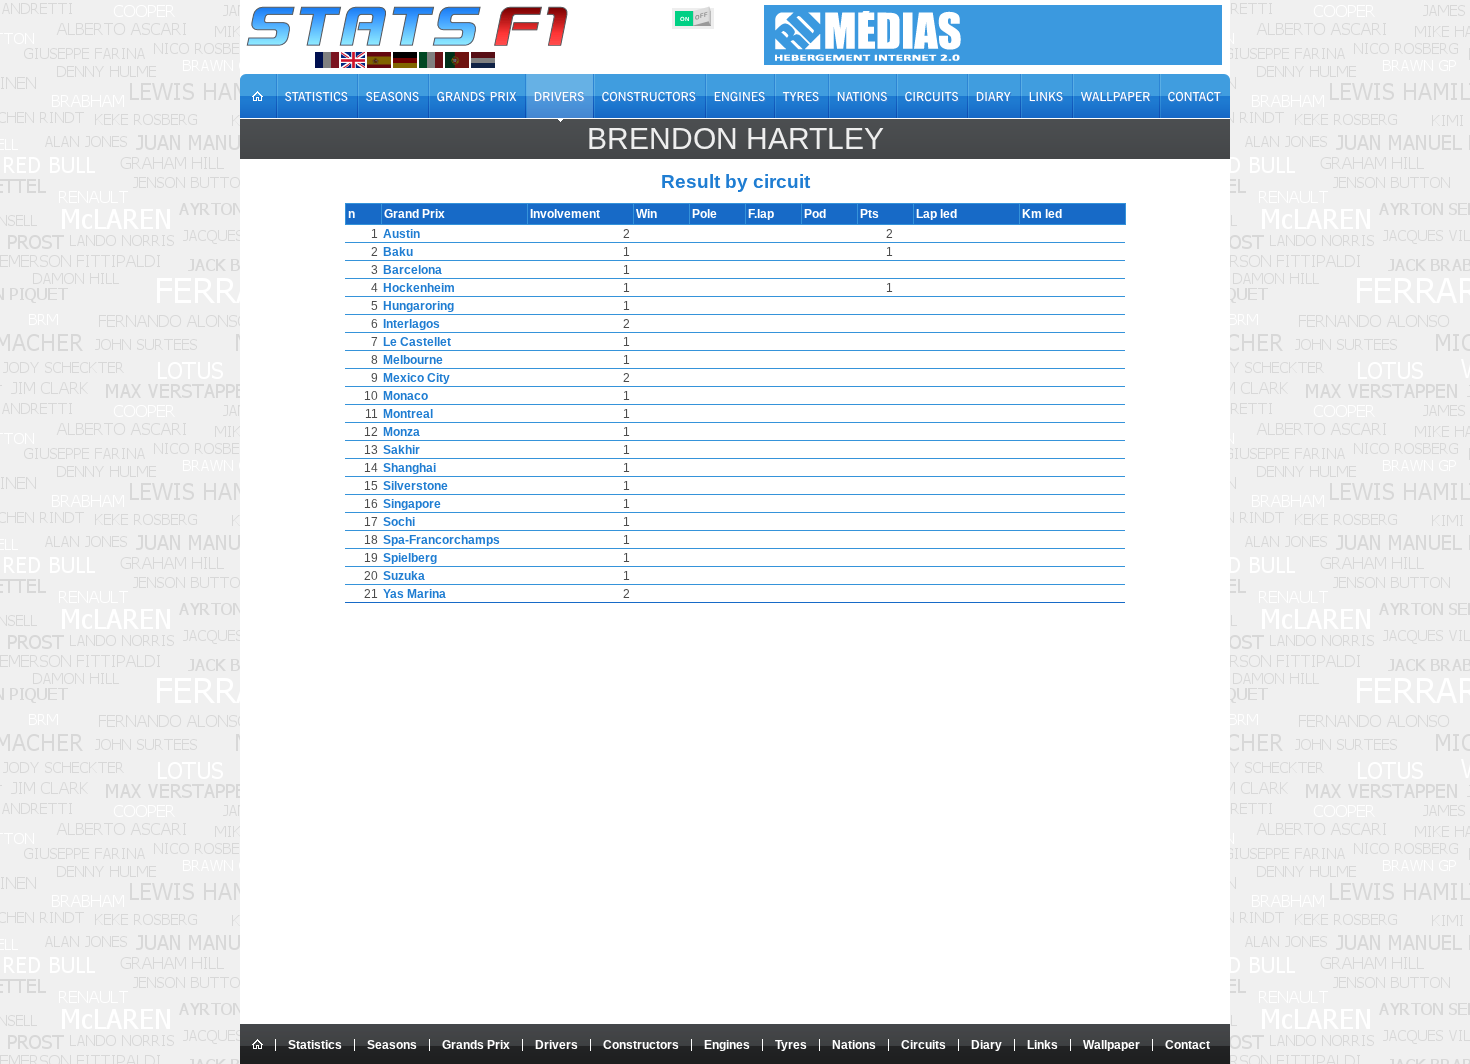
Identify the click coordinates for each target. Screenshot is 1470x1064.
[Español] (379, 60)
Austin (401, 234)
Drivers (556, 1045)
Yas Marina (414, 594)
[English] (353, 60)
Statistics (315, 1045)
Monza (401, 432)
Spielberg (410, 558)
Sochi (399, 522)
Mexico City (416, 378)
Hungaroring (418, 306)
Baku (398, 252)
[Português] (457, 60)
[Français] (327, 60)
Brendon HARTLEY (735, 138)
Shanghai (409, 468)
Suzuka (404, 576)
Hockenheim (419, 288)
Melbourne (413, 360)
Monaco (405, 396)
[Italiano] (431, 60)
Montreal (408, 414)
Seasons (392, 1045)
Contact (1187, 1045)
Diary (986, 1045)
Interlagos (411, 324)
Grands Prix (476, 1045)
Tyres (791, 1045)
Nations (854, 1045)
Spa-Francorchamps (441, 540)
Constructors (641, 1045)
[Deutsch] (405, 60)
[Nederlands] (483, 60)
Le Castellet (417, 342)
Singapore (412, 504)
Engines (727, 1045)
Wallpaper (1111, 1045)
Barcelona (412, 270)
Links (1042, 1045)
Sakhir (401, 450)
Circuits (923, 1045)
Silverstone (415, 486)
